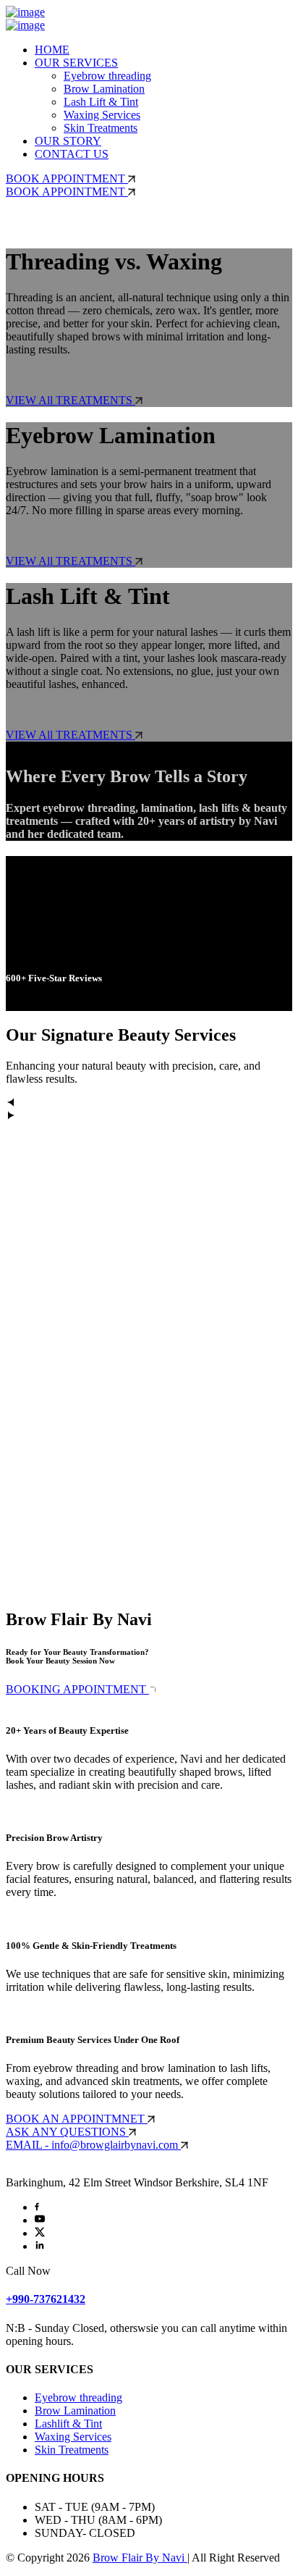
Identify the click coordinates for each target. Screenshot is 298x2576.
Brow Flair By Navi (140, 2558)
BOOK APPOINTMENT (67, 179)
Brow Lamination (104, 89)
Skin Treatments (101, 128)
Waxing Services (102, 115)
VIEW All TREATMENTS (71, 400)
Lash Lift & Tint (101, 102)
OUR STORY (68, 141)
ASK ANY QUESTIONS (67, 2132)
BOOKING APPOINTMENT (77, 1689)
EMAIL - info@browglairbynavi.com (93, 2145)
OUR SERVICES (76, 63)
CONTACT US (72, 154)
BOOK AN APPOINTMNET (77, 2119)
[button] (149, 1104)
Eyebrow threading (107, 76)
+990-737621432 (46, 2299)
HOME (52, 50)
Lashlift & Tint (68, 2424)
